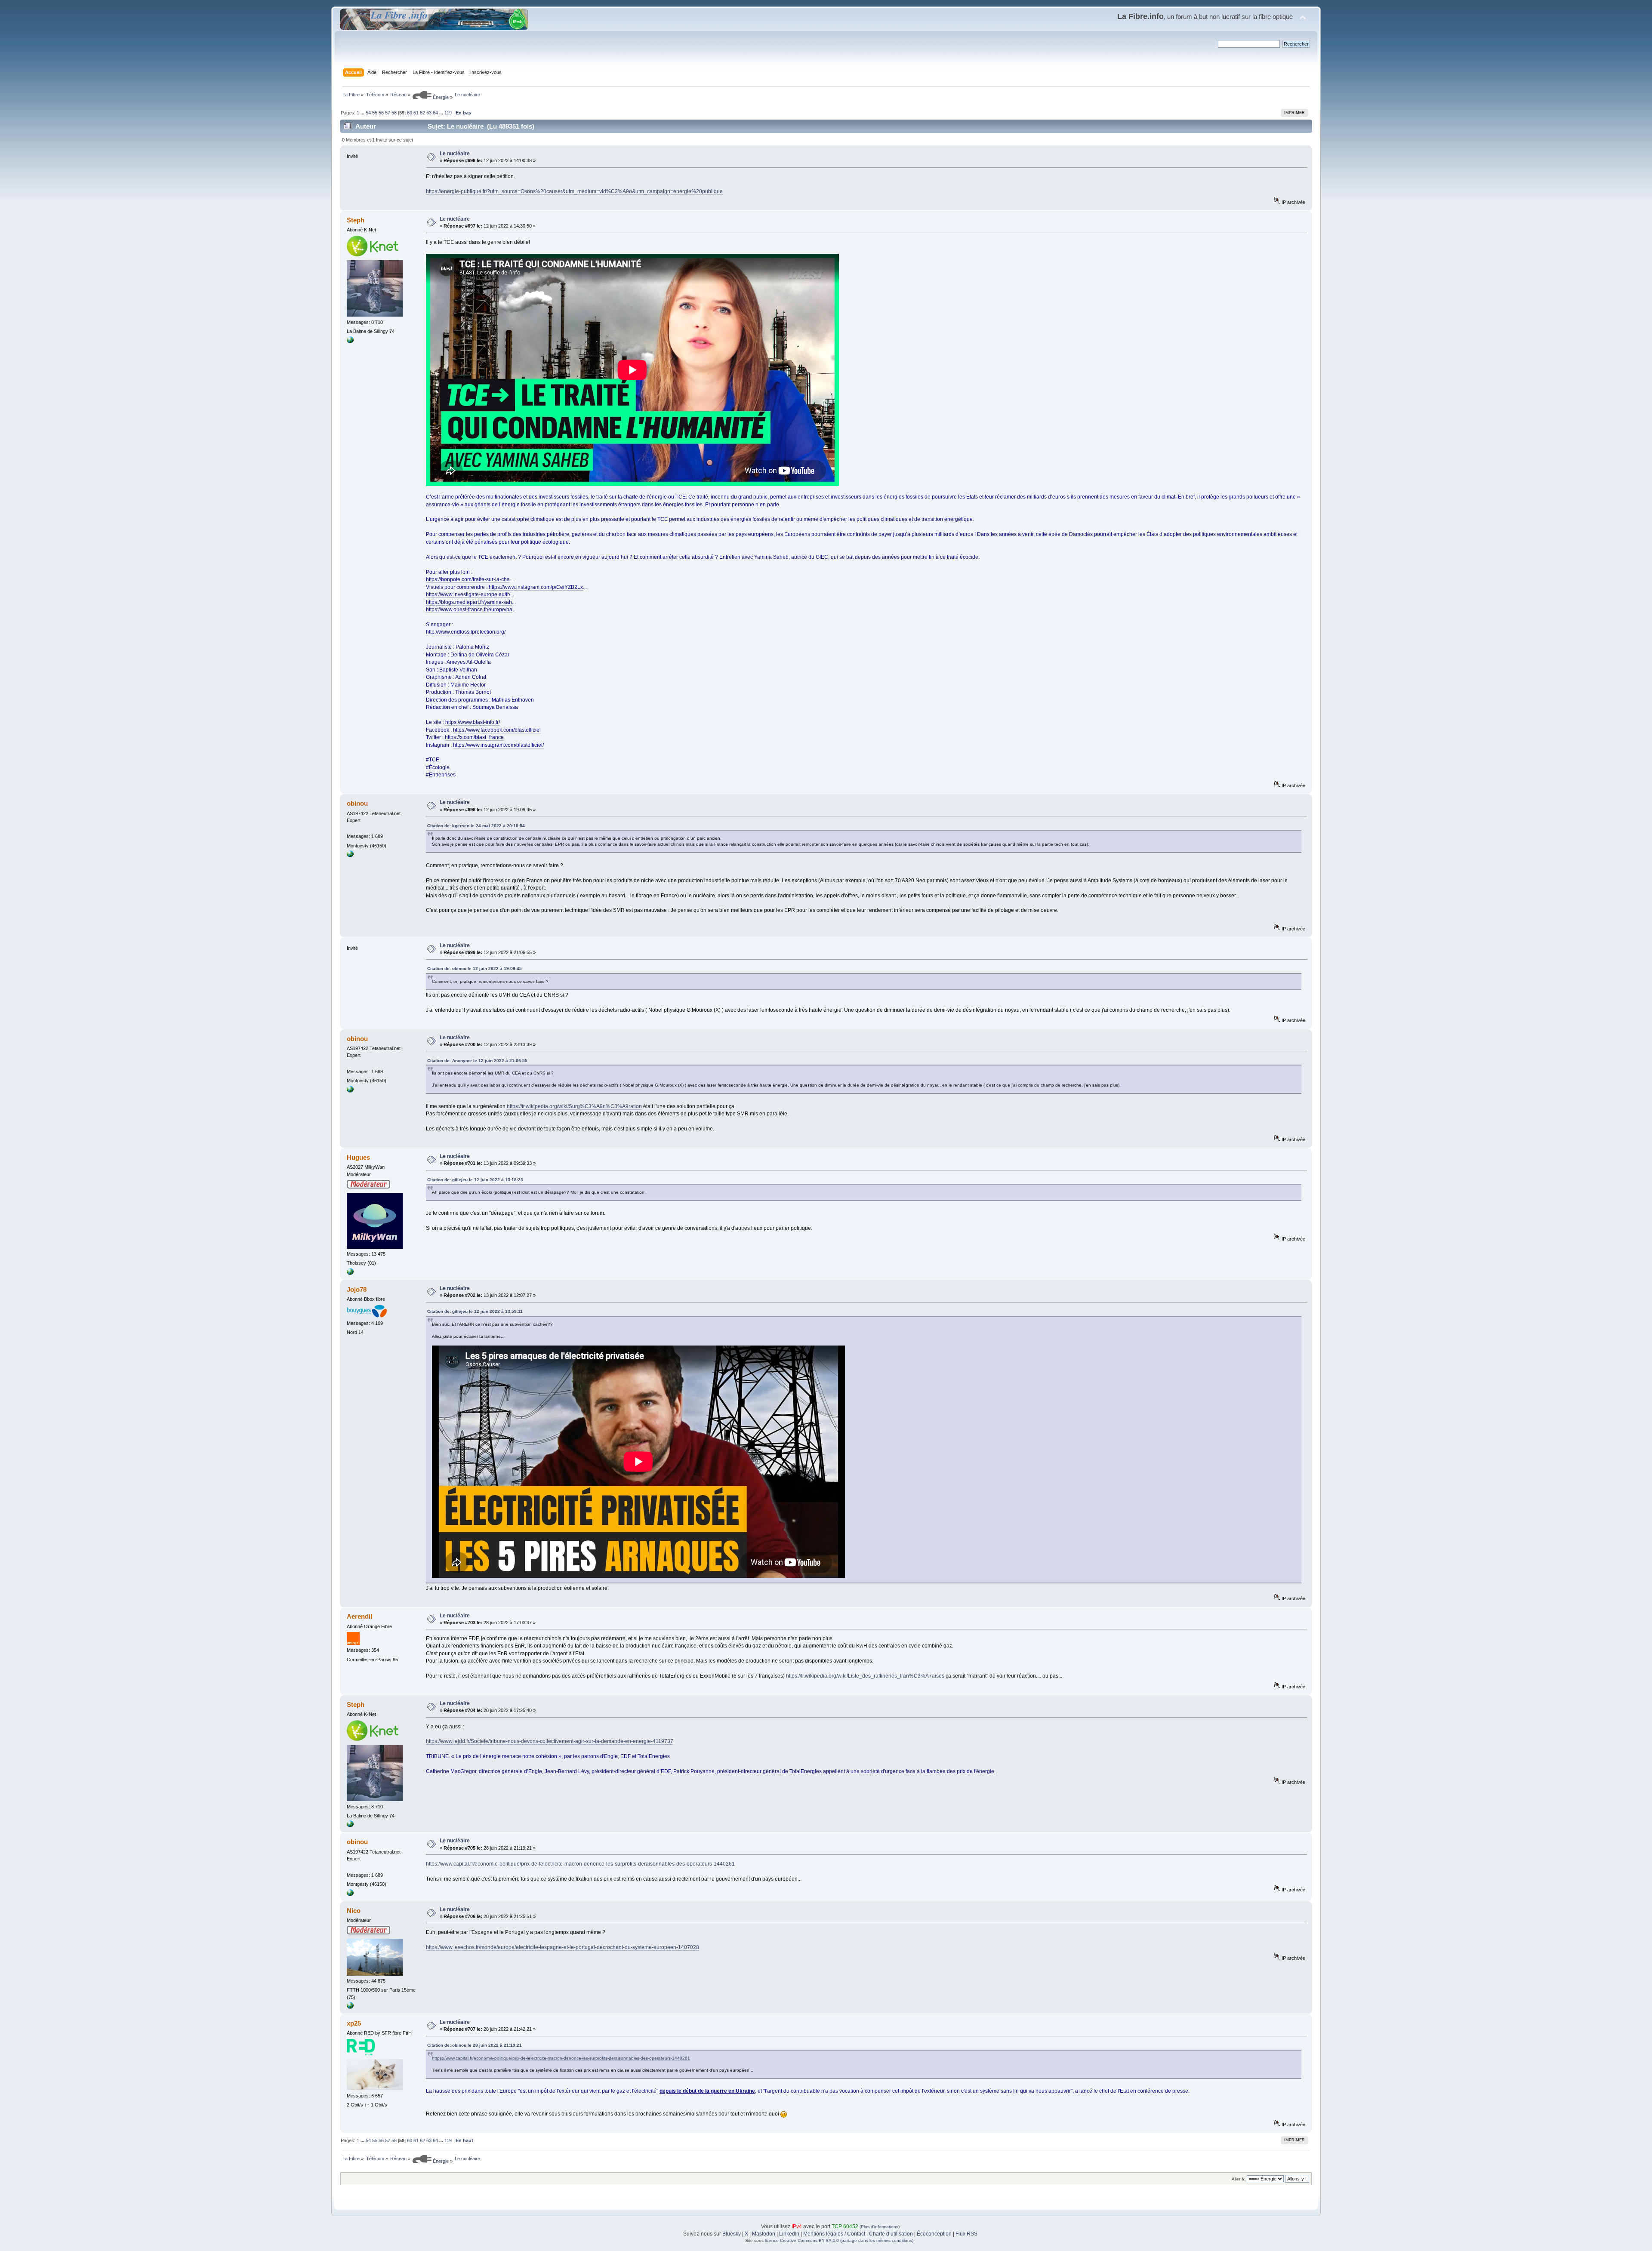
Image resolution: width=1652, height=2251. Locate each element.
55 (375, 113)
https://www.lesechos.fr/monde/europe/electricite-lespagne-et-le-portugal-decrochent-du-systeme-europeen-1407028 (562, 1947)
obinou (357, 803)
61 (416, 113)
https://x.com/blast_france (474, 737)
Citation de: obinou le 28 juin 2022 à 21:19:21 (475, 2045)
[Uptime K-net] (350, 342)
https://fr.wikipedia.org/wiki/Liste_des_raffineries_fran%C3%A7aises (865, 1676)
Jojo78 (357, 1289)
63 (429, 113)
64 (435, 113)
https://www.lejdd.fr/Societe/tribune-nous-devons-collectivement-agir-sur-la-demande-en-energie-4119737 (550, 1741)
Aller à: (1239, 2179)
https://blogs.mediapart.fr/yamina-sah (469, 602)
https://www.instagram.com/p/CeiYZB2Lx (536, 587)
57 (388, 113)
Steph (356, 220)
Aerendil (359, 1616)
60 (410, 113)
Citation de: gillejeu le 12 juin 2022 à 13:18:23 (475, 1180)
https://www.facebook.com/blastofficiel (497, 730)
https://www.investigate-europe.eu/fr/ (468, 594)
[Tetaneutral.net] (350, 856)
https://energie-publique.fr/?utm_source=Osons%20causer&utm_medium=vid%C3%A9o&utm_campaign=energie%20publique (574, 191)
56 (381, 113)
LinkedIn (789, 2234)
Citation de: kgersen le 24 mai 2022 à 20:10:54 (476, 826)
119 (448, 113)
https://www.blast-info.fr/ (473, 722)
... (363, 113)
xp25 (354, 2023)
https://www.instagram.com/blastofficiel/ (498, 745)
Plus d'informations (880, 2227)
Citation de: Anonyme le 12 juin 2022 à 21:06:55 (477, 1061)
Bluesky (732, 2234)
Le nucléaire (455, 154)
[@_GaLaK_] (350, 2007)
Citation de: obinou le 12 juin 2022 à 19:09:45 (475, 968)
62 (422, 113)
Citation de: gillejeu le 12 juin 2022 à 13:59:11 (475, 1311)
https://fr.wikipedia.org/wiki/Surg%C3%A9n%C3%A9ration (574, 1106)
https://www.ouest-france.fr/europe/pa (469, 610)
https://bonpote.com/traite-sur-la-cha (468, 579)
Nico (354, 1911)
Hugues (358, 1157)
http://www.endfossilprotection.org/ (466, 632)
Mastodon (764, 2234)
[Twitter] (350, 1273)
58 (394, 113)
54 (368, 113)
